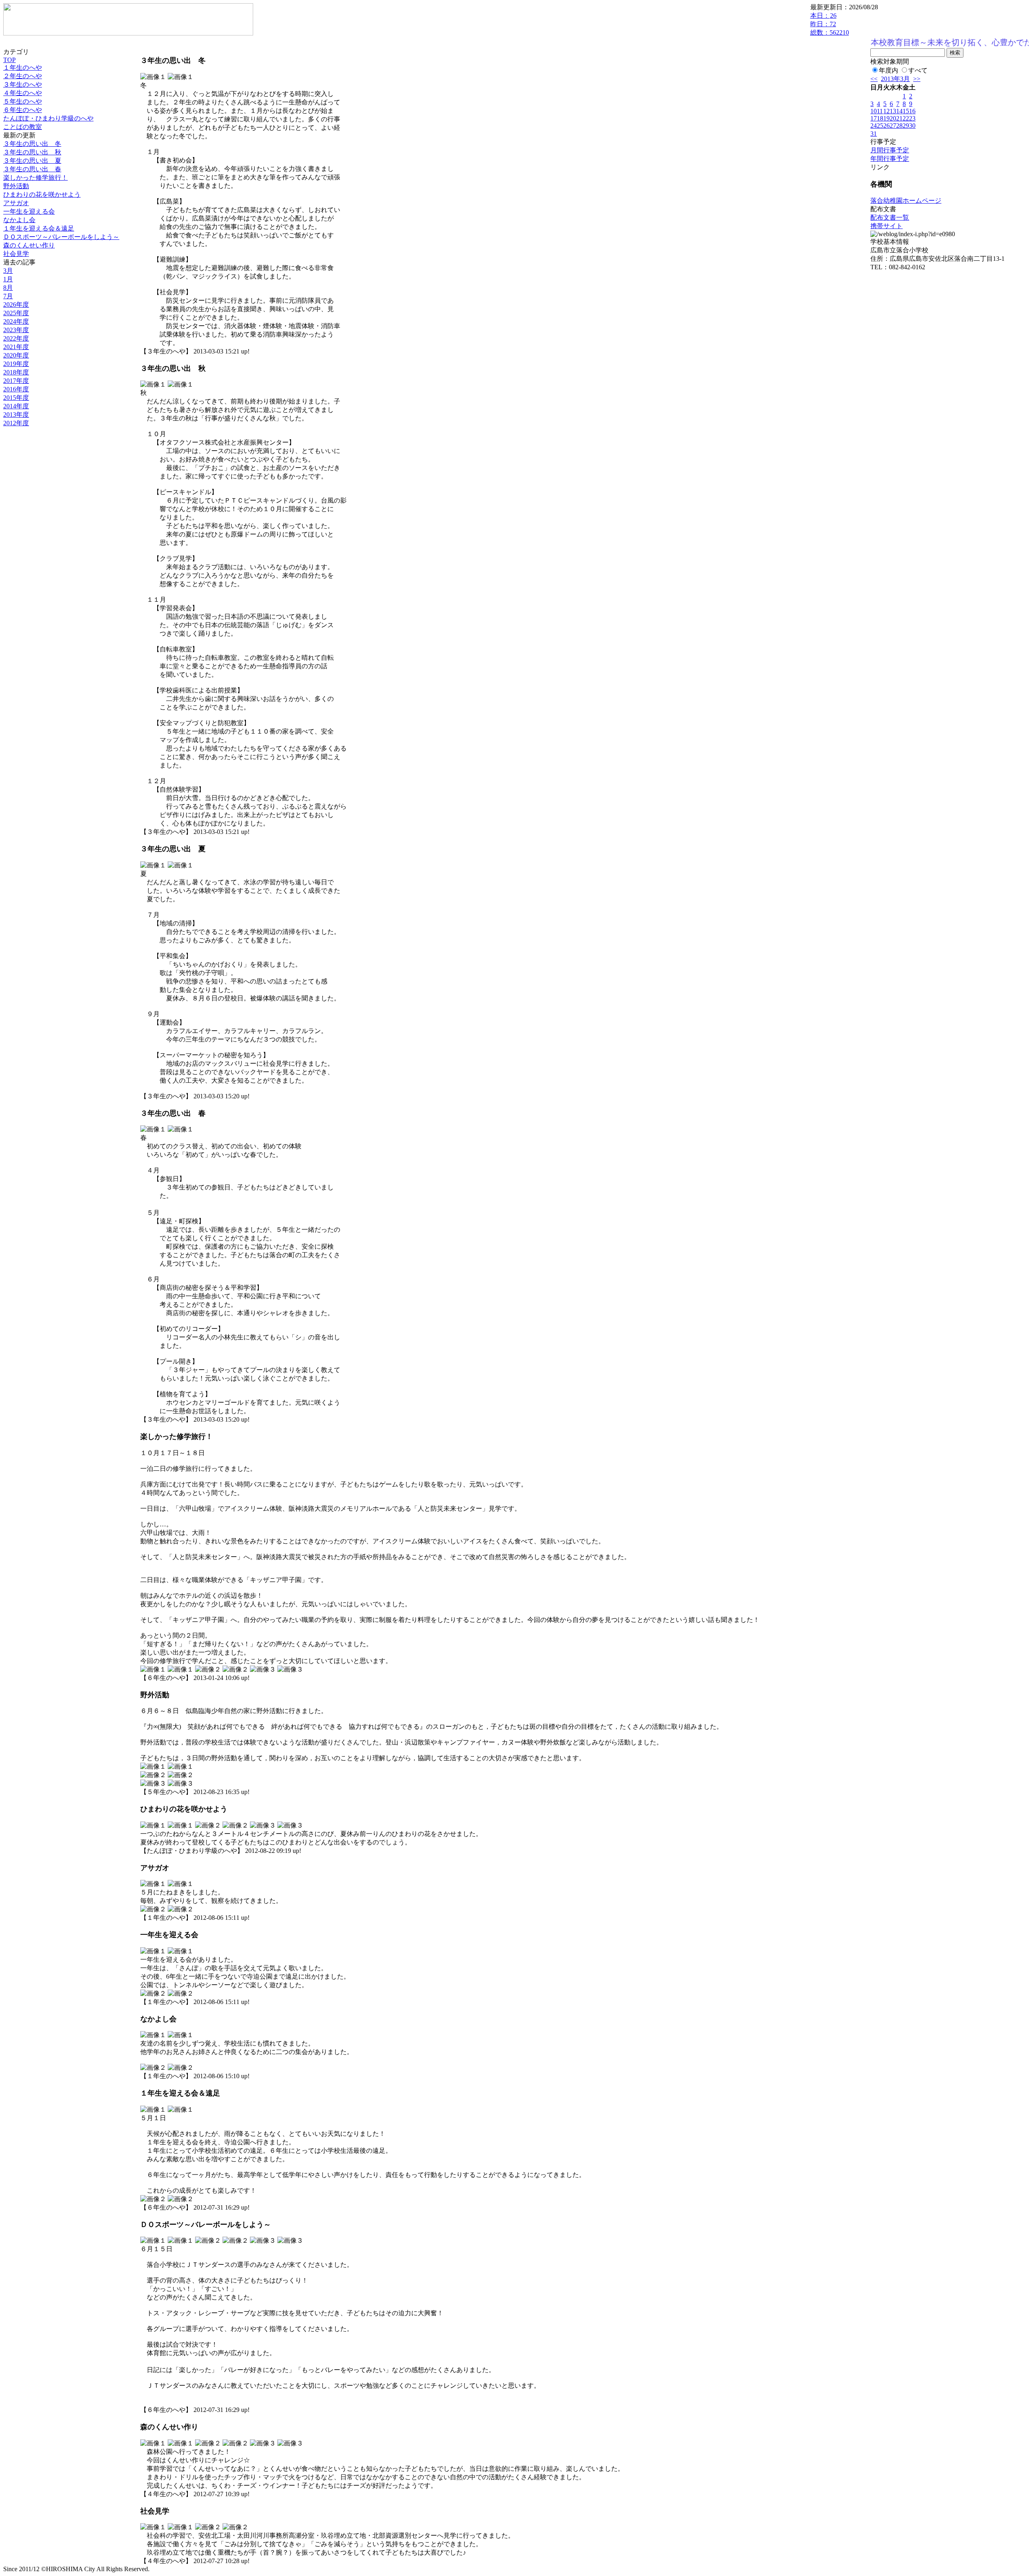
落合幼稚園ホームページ (906, 201)
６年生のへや (23, 110)
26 (886, 126)
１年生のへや (23, 68)
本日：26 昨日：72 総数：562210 (830, 24)
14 (899, 111)
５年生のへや (23, 101)
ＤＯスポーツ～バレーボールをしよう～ (61, 237)
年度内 (888, 70)
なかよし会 (19, 220)
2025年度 (16, 313)
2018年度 (16, 372)
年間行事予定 (890, 159)
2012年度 (16, 423)
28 (899, 126)
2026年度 (16, 305)
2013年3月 (895, 79)
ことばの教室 (23, 127)
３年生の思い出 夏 (32, 161)
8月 (8, 288)
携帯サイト (886, 226)
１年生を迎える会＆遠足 (39, 228)
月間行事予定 (890, 150)
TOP (9, 60)
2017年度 (16, 381)
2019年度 (16, 364)
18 (880, 118)
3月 (8, 271)
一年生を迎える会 (29, 211)
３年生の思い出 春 (32, 169)
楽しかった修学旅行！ (35, 178)
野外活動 (16, 186)
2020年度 (16, 355)
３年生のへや (23, 84)
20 (893, 118)
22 (906, 118)
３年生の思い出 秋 (32, 152)
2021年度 (16, 347)
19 (886, 118)
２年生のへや (23, 76)
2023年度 (16, 330)
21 (899, 118)
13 (893, 111)
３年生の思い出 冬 (32, 144)
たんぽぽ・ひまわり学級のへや (48, 118)
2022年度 (16, 338)
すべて (918, 70)
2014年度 (16, 406)
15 (906, 111)
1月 (8, 279)
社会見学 (16, 254)
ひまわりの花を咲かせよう (42, 194)
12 (886, 111)
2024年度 (16, 321)
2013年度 (16, 415)
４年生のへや (23, 93)
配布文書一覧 (890, 217)
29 (906, 126)
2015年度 (16, 398)
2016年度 (16, 389)
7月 (8, 296)
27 (893, 126)
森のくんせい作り (29, 245)
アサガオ (16, 203)
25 (880, 126)
